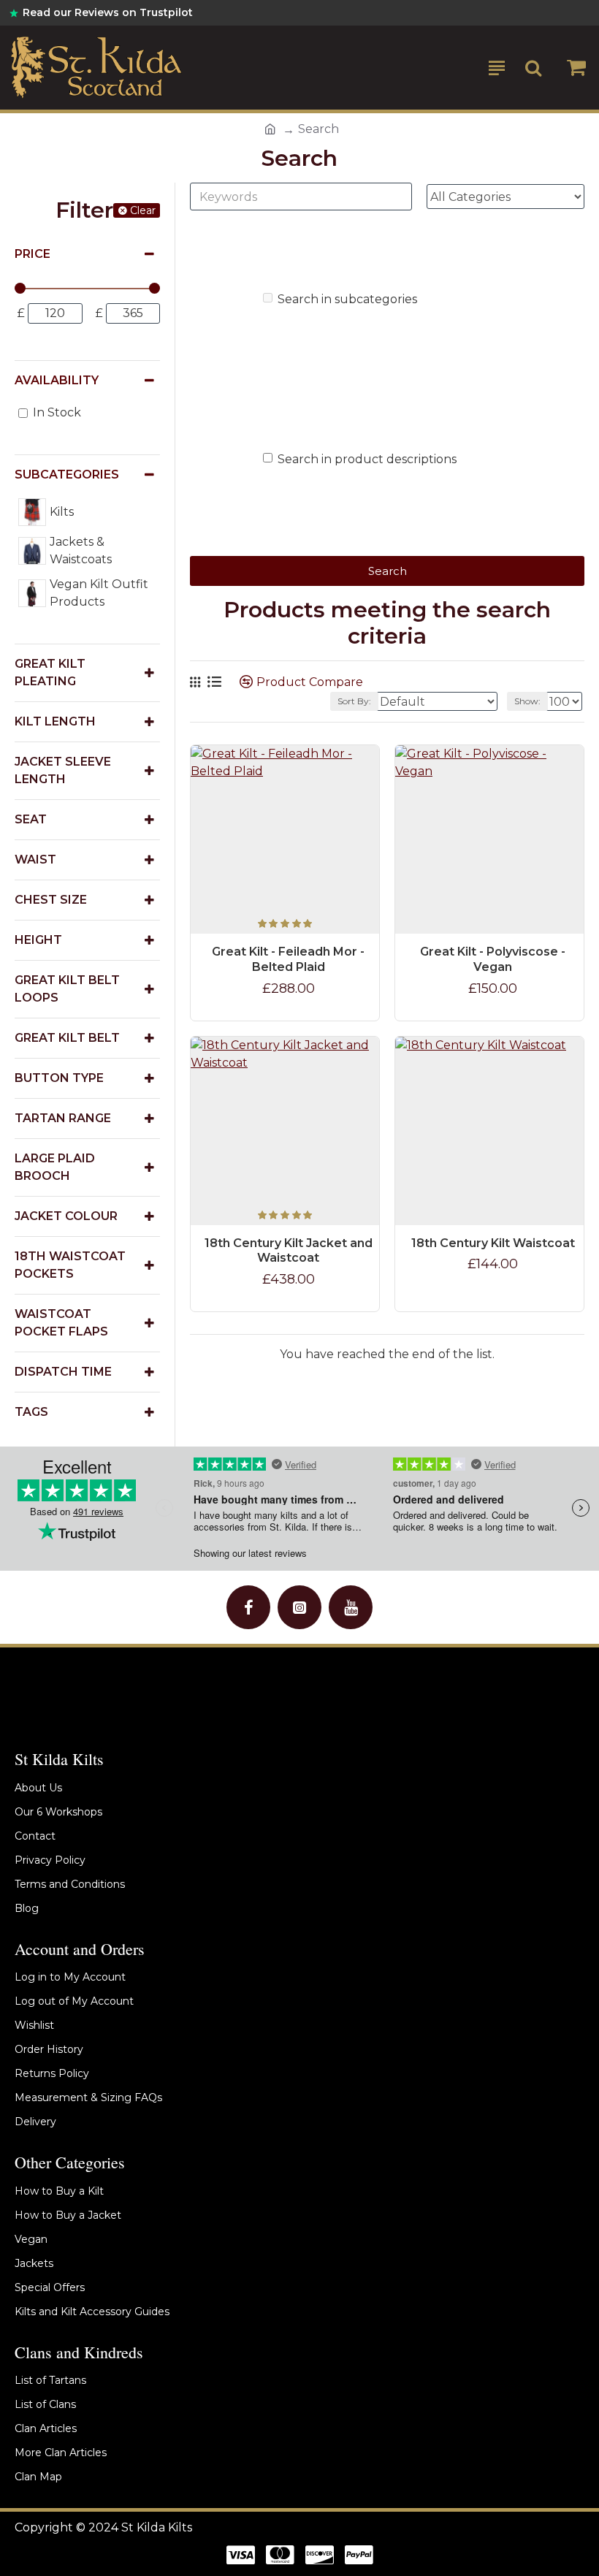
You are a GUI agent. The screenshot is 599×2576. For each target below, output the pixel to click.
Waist (35, 860)
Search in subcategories (347, 299)
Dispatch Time (63, 1372)
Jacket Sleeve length (63, 770)
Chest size (51, 900)
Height (38, 940)
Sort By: (354, 701)
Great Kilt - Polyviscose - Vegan (493, 959)
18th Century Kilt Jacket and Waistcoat (289, 1251)
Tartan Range (63, 1118)
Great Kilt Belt (67, 1038)
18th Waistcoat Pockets (70, 1265)
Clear (143, 210)
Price (33, 254)
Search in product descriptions (367, 459)
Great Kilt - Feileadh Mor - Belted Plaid (288, 959)
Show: (527, 701)
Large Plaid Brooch (55, 1167)
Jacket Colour (66, 1216)
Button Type (59, 1078)
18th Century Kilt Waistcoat (493, 1243)
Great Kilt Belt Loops (67, 989)
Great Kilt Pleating (50, 672)
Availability (57, 380)
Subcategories (67, 475)
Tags (31, 1412)
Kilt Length (55, 721)
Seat (31, 819)
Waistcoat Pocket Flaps (61, 1323)
